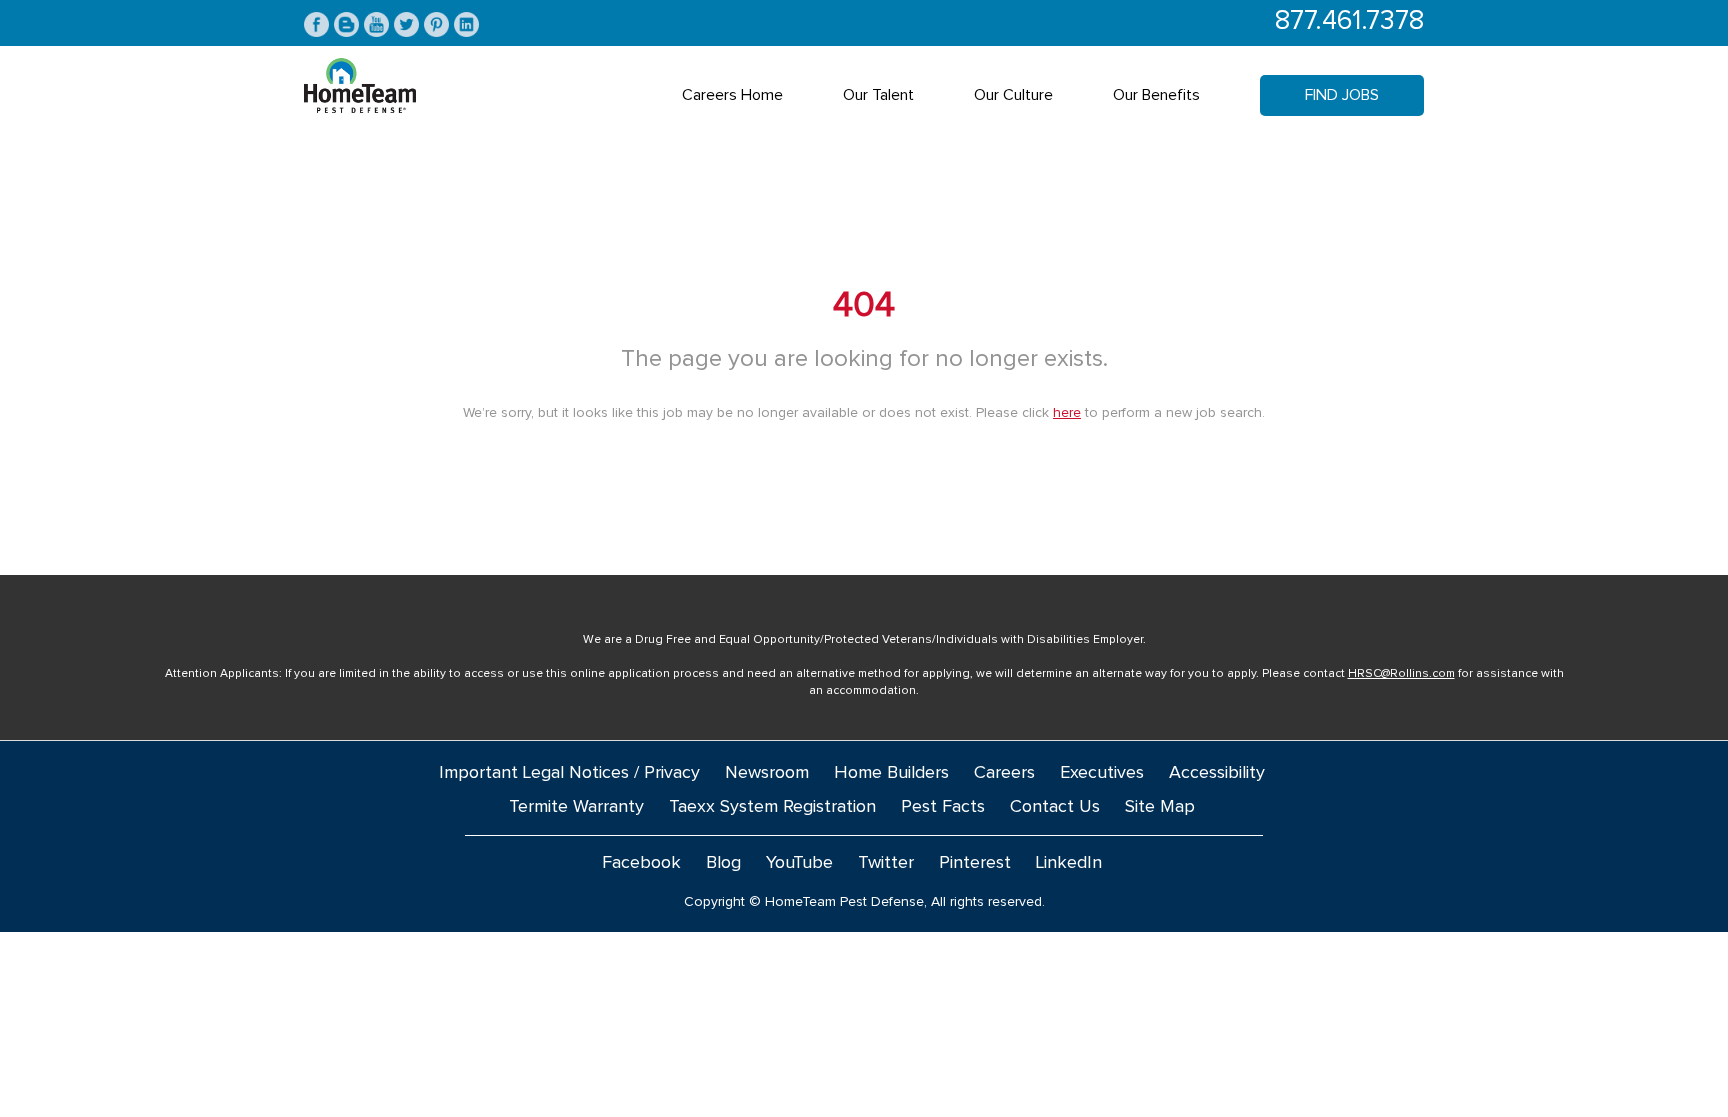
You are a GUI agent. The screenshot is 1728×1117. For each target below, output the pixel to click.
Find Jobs (1342, 95)
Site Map (1160, 807)
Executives (1102, 773)
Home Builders (891, 773)
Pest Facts (943, 807)
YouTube (799, 863)
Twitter (886, 863)
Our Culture (1013, 95)
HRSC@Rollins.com (1401, 674)
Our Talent (878, 95)
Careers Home (732, 95)
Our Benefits (1156, 95)
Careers (1004, 773)
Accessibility (1217, 773)
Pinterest (975, 863)
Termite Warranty (576, 807)
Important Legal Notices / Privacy (569, 773)
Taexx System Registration (772, 807)
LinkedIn (1069, 863)
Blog (723, 863)
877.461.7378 (1349, 21)
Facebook (641, 863)
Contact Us (1055, 807)
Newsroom (767, 773)
